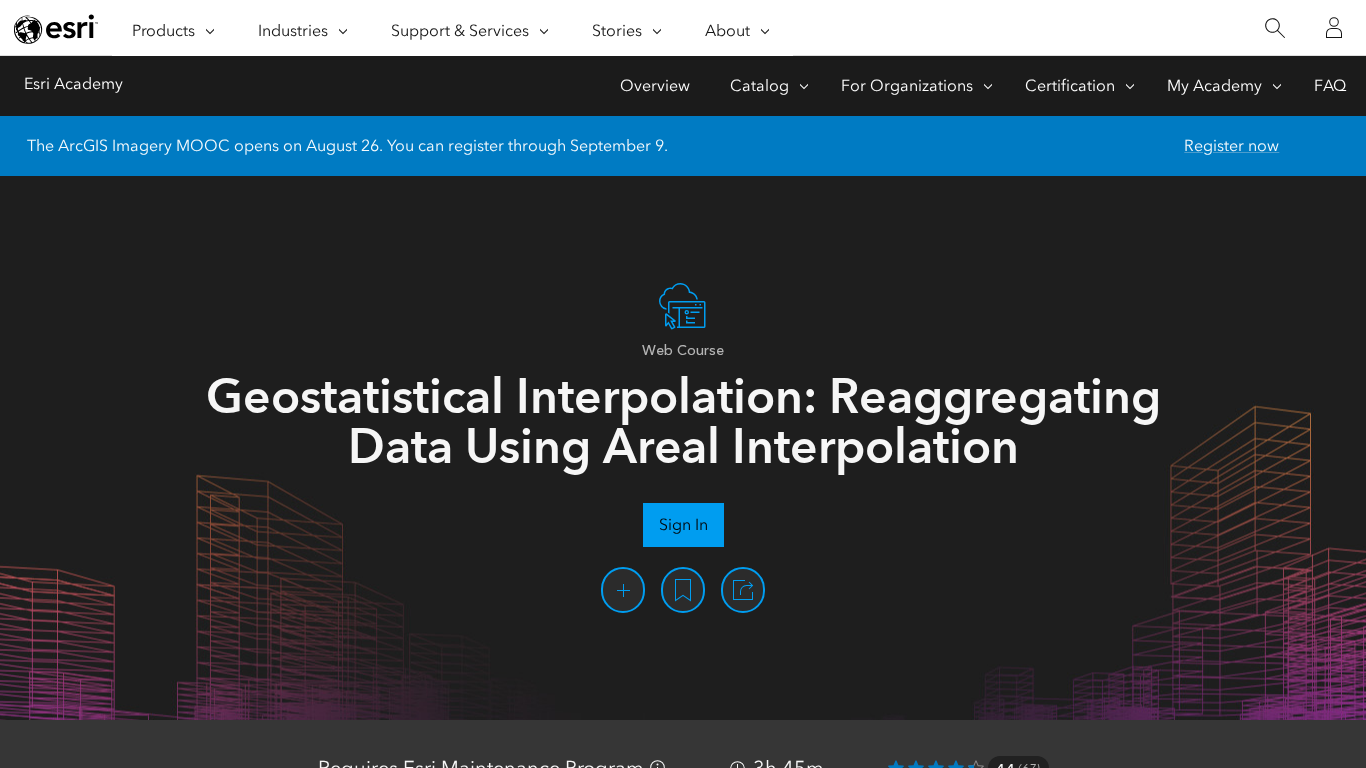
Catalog (759, 85)
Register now (1231, 145)
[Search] (1274, 28)
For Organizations (907, 85)
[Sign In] (1334, 28)
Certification (1070, 85)
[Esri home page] (56, 29)
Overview (655, 85)
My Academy (1214, 85)
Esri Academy (73, 83)
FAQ (1330, 85)
